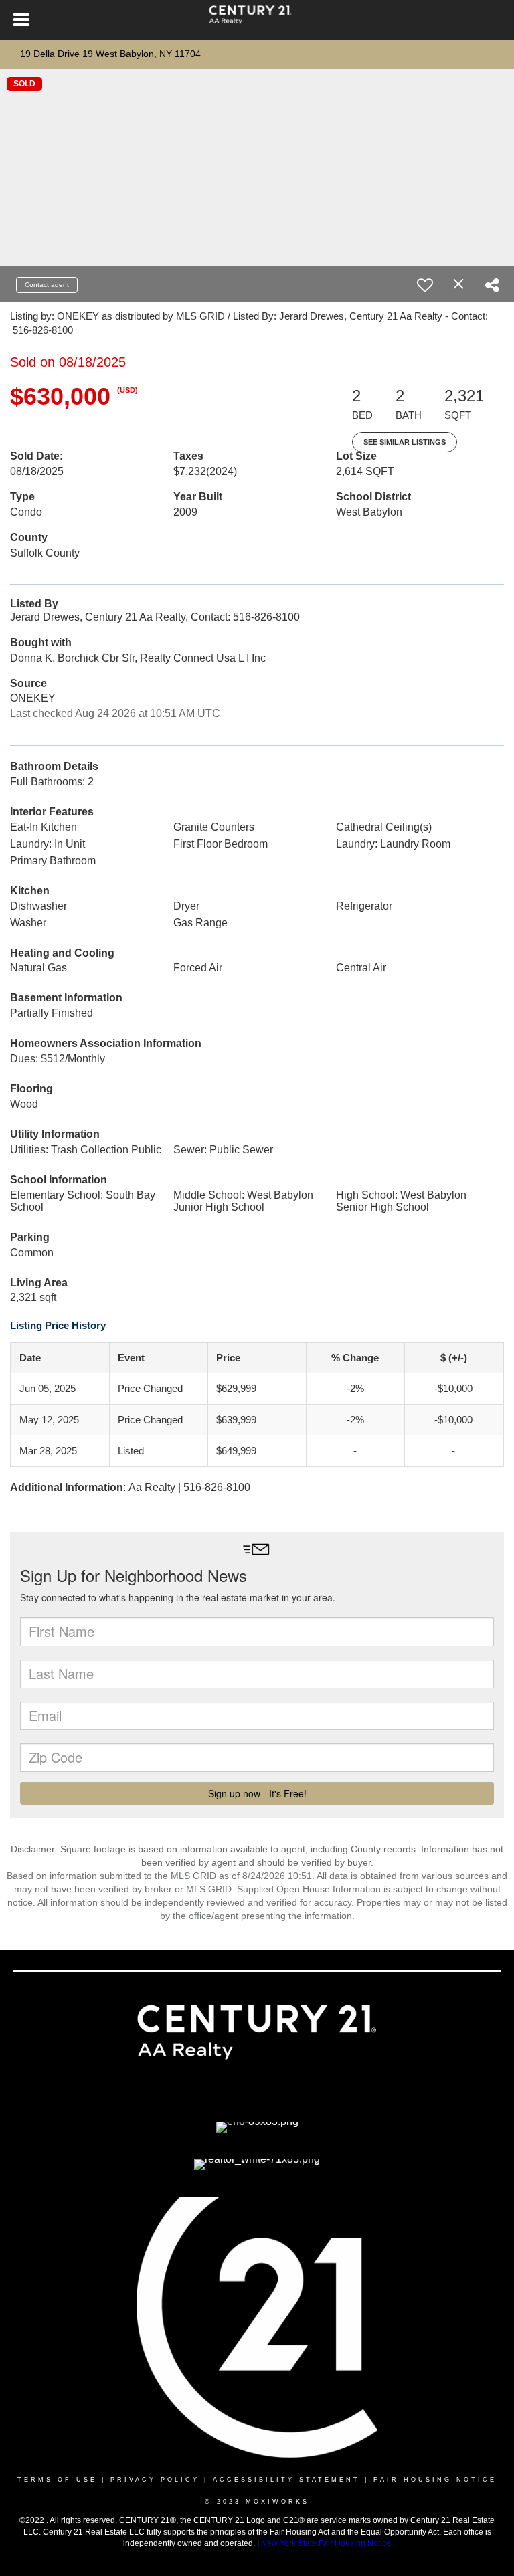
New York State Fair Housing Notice (326, 2543)
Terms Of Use (57, 2480)
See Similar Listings (405, 442)
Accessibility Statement (286, 2480)
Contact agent (47, 285)
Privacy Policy (155, 2480)
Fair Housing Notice (435, 2480)
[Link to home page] (257, 20)
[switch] (425, 285)
